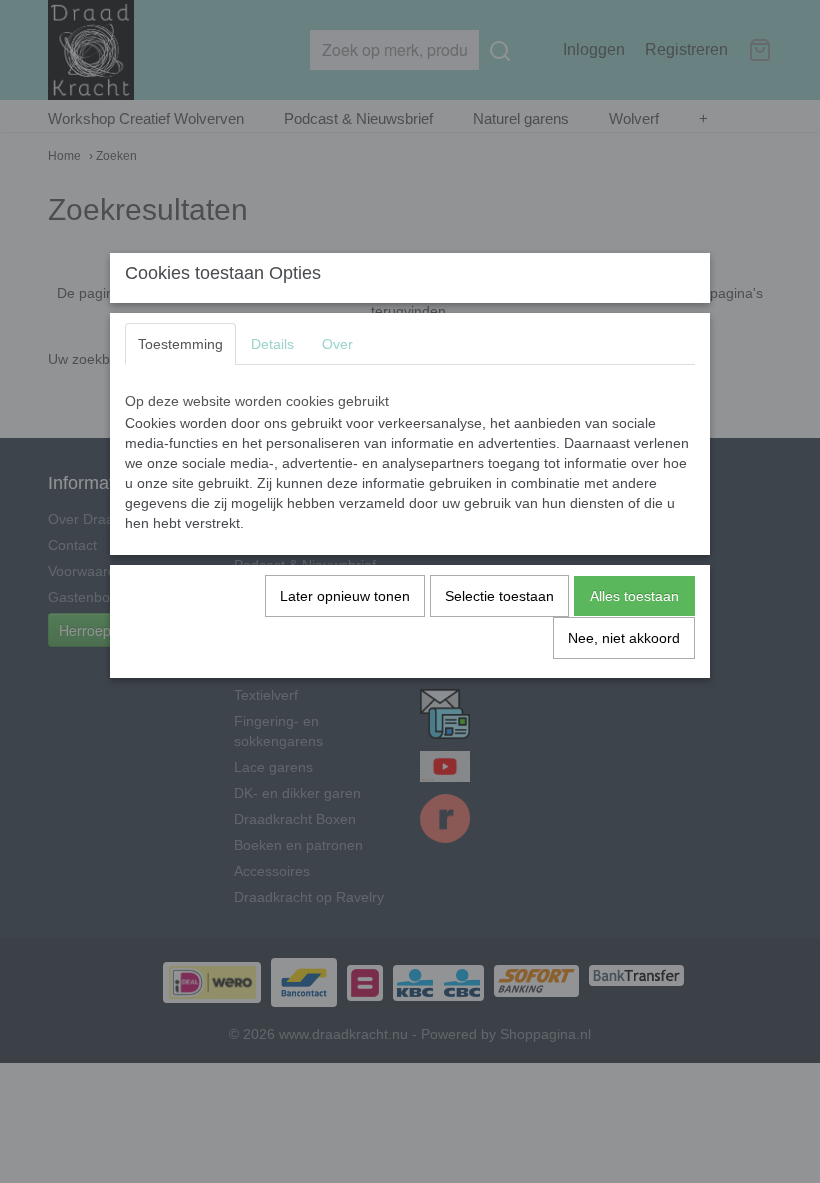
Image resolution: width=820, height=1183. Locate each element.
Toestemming (180, 344)
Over (337, 344)
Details (272, 344)
